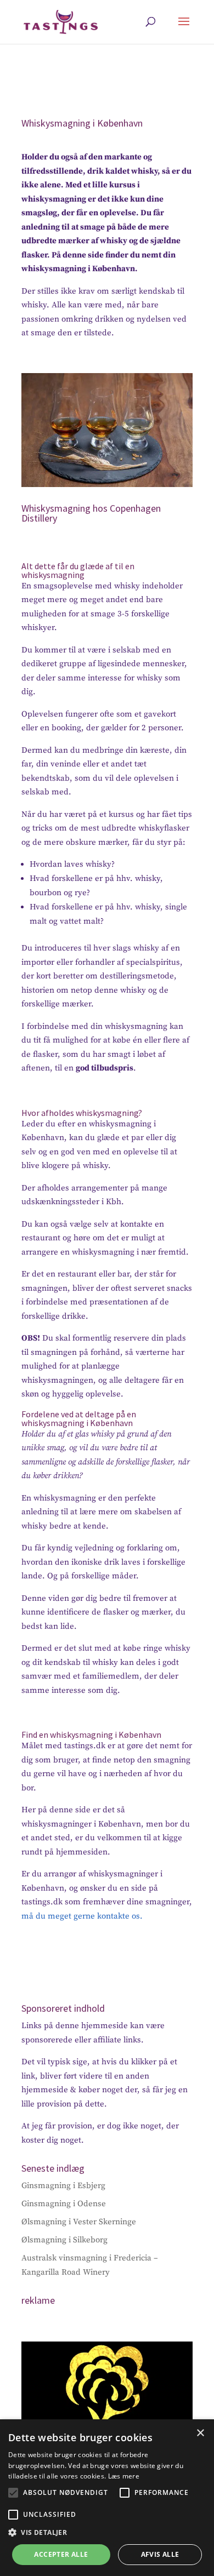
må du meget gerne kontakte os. (82, 1916)
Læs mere (124, 2476)
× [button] (200, 2433)
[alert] (107, 2498)
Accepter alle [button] (61, 2554)
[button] (13, 2493)
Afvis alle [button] (160, 2554)
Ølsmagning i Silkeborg (64, 2240)
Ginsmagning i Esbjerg (63, 2186)
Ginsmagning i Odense (64, 2204)
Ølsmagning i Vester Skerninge (79, 2222)
